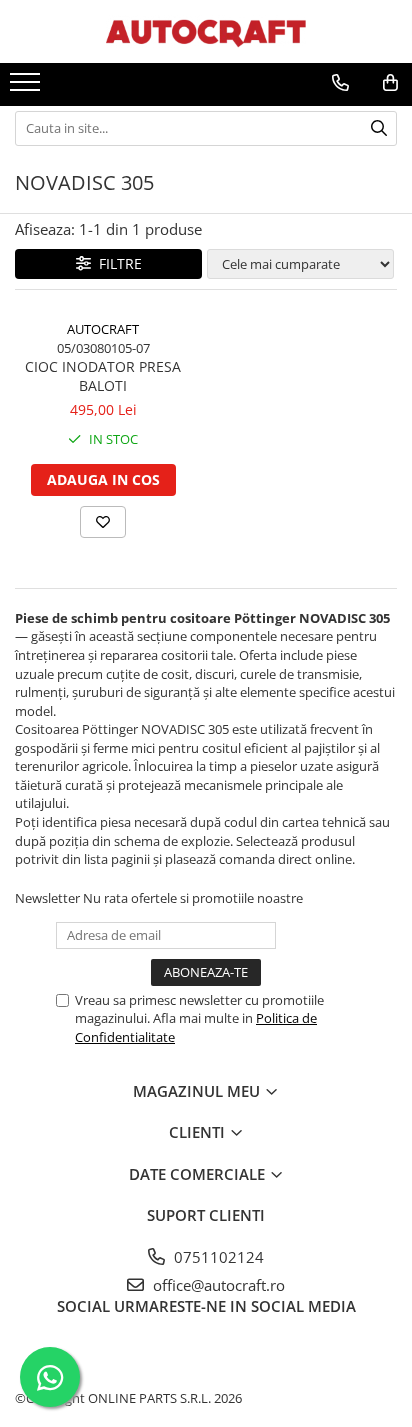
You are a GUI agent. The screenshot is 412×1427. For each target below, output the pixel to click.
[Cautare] (379, 128)
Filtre (116, 263)
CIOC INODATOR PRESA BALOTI (103, 376)
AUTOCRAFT (103, 329)
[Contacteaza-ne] (340, 83)
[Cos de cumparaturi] (390, 83)
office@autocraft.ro (217, 1285)
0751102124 (217, 1257)
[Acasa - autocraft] (206, 31)
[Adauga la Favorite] (103, 522)
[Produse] (27, 88)
